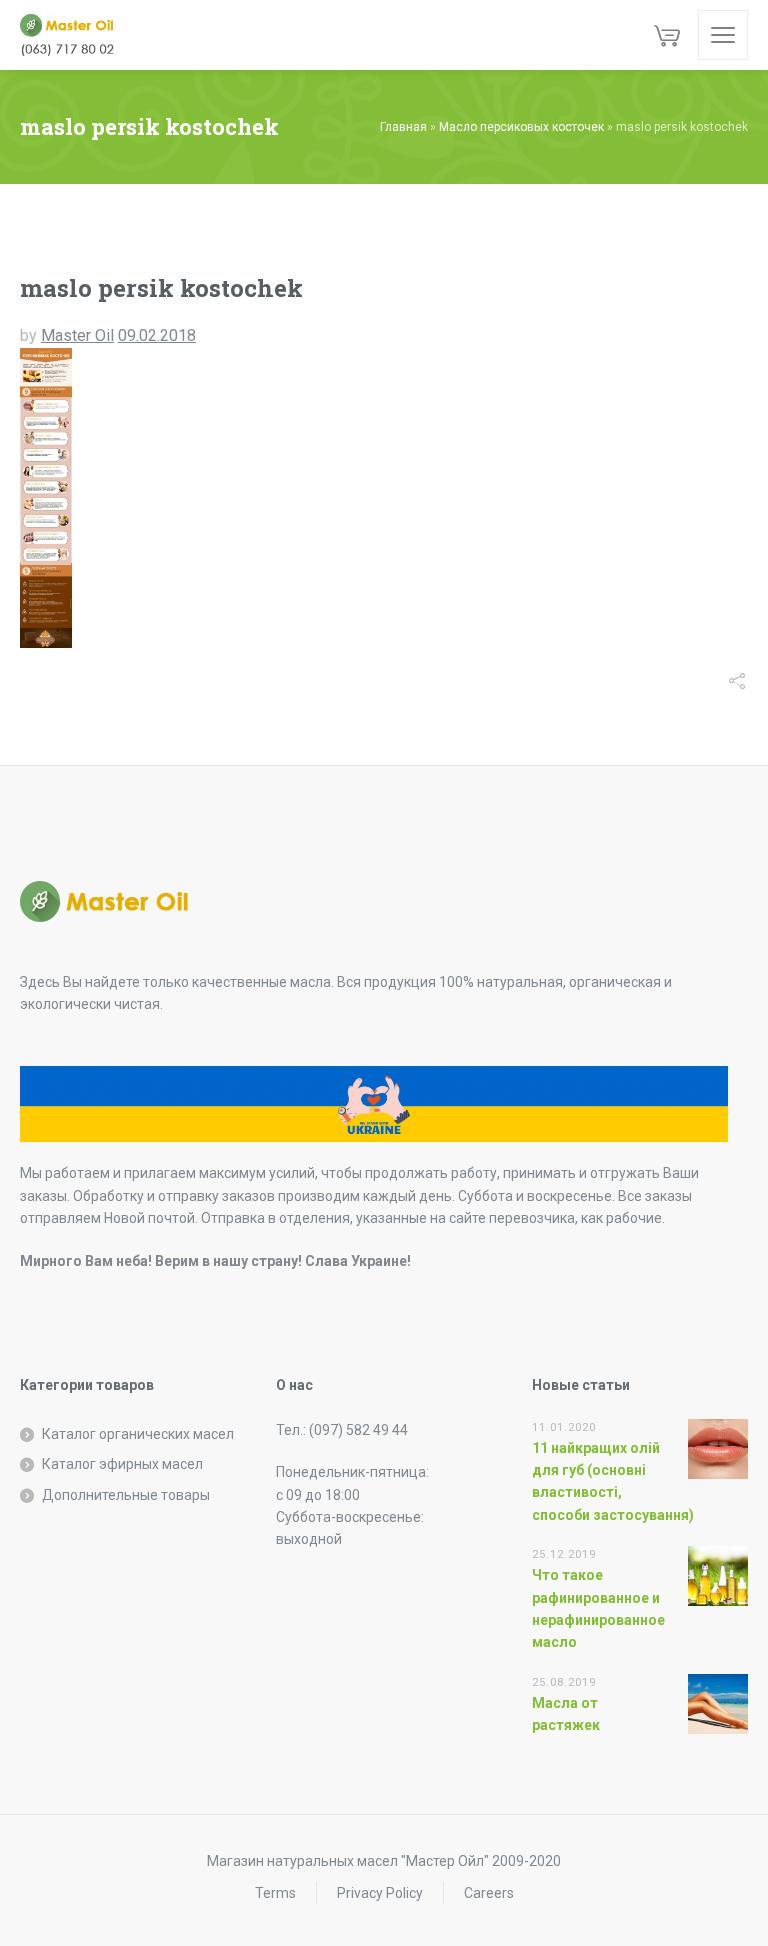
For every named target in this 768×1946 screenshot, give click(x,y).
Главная (403, 127)
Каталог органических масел (138, 1434)
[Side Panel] (723, 35)
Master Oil (77, 335)
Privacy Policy (380, 1893)
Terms (275, 1893)
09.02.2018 (157, 335)
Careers (489, 1893)
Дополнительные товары (126, 1495)
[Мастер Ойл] (75, 35)
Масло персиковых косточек (521, 127)
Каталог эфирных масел (122, 1464)
